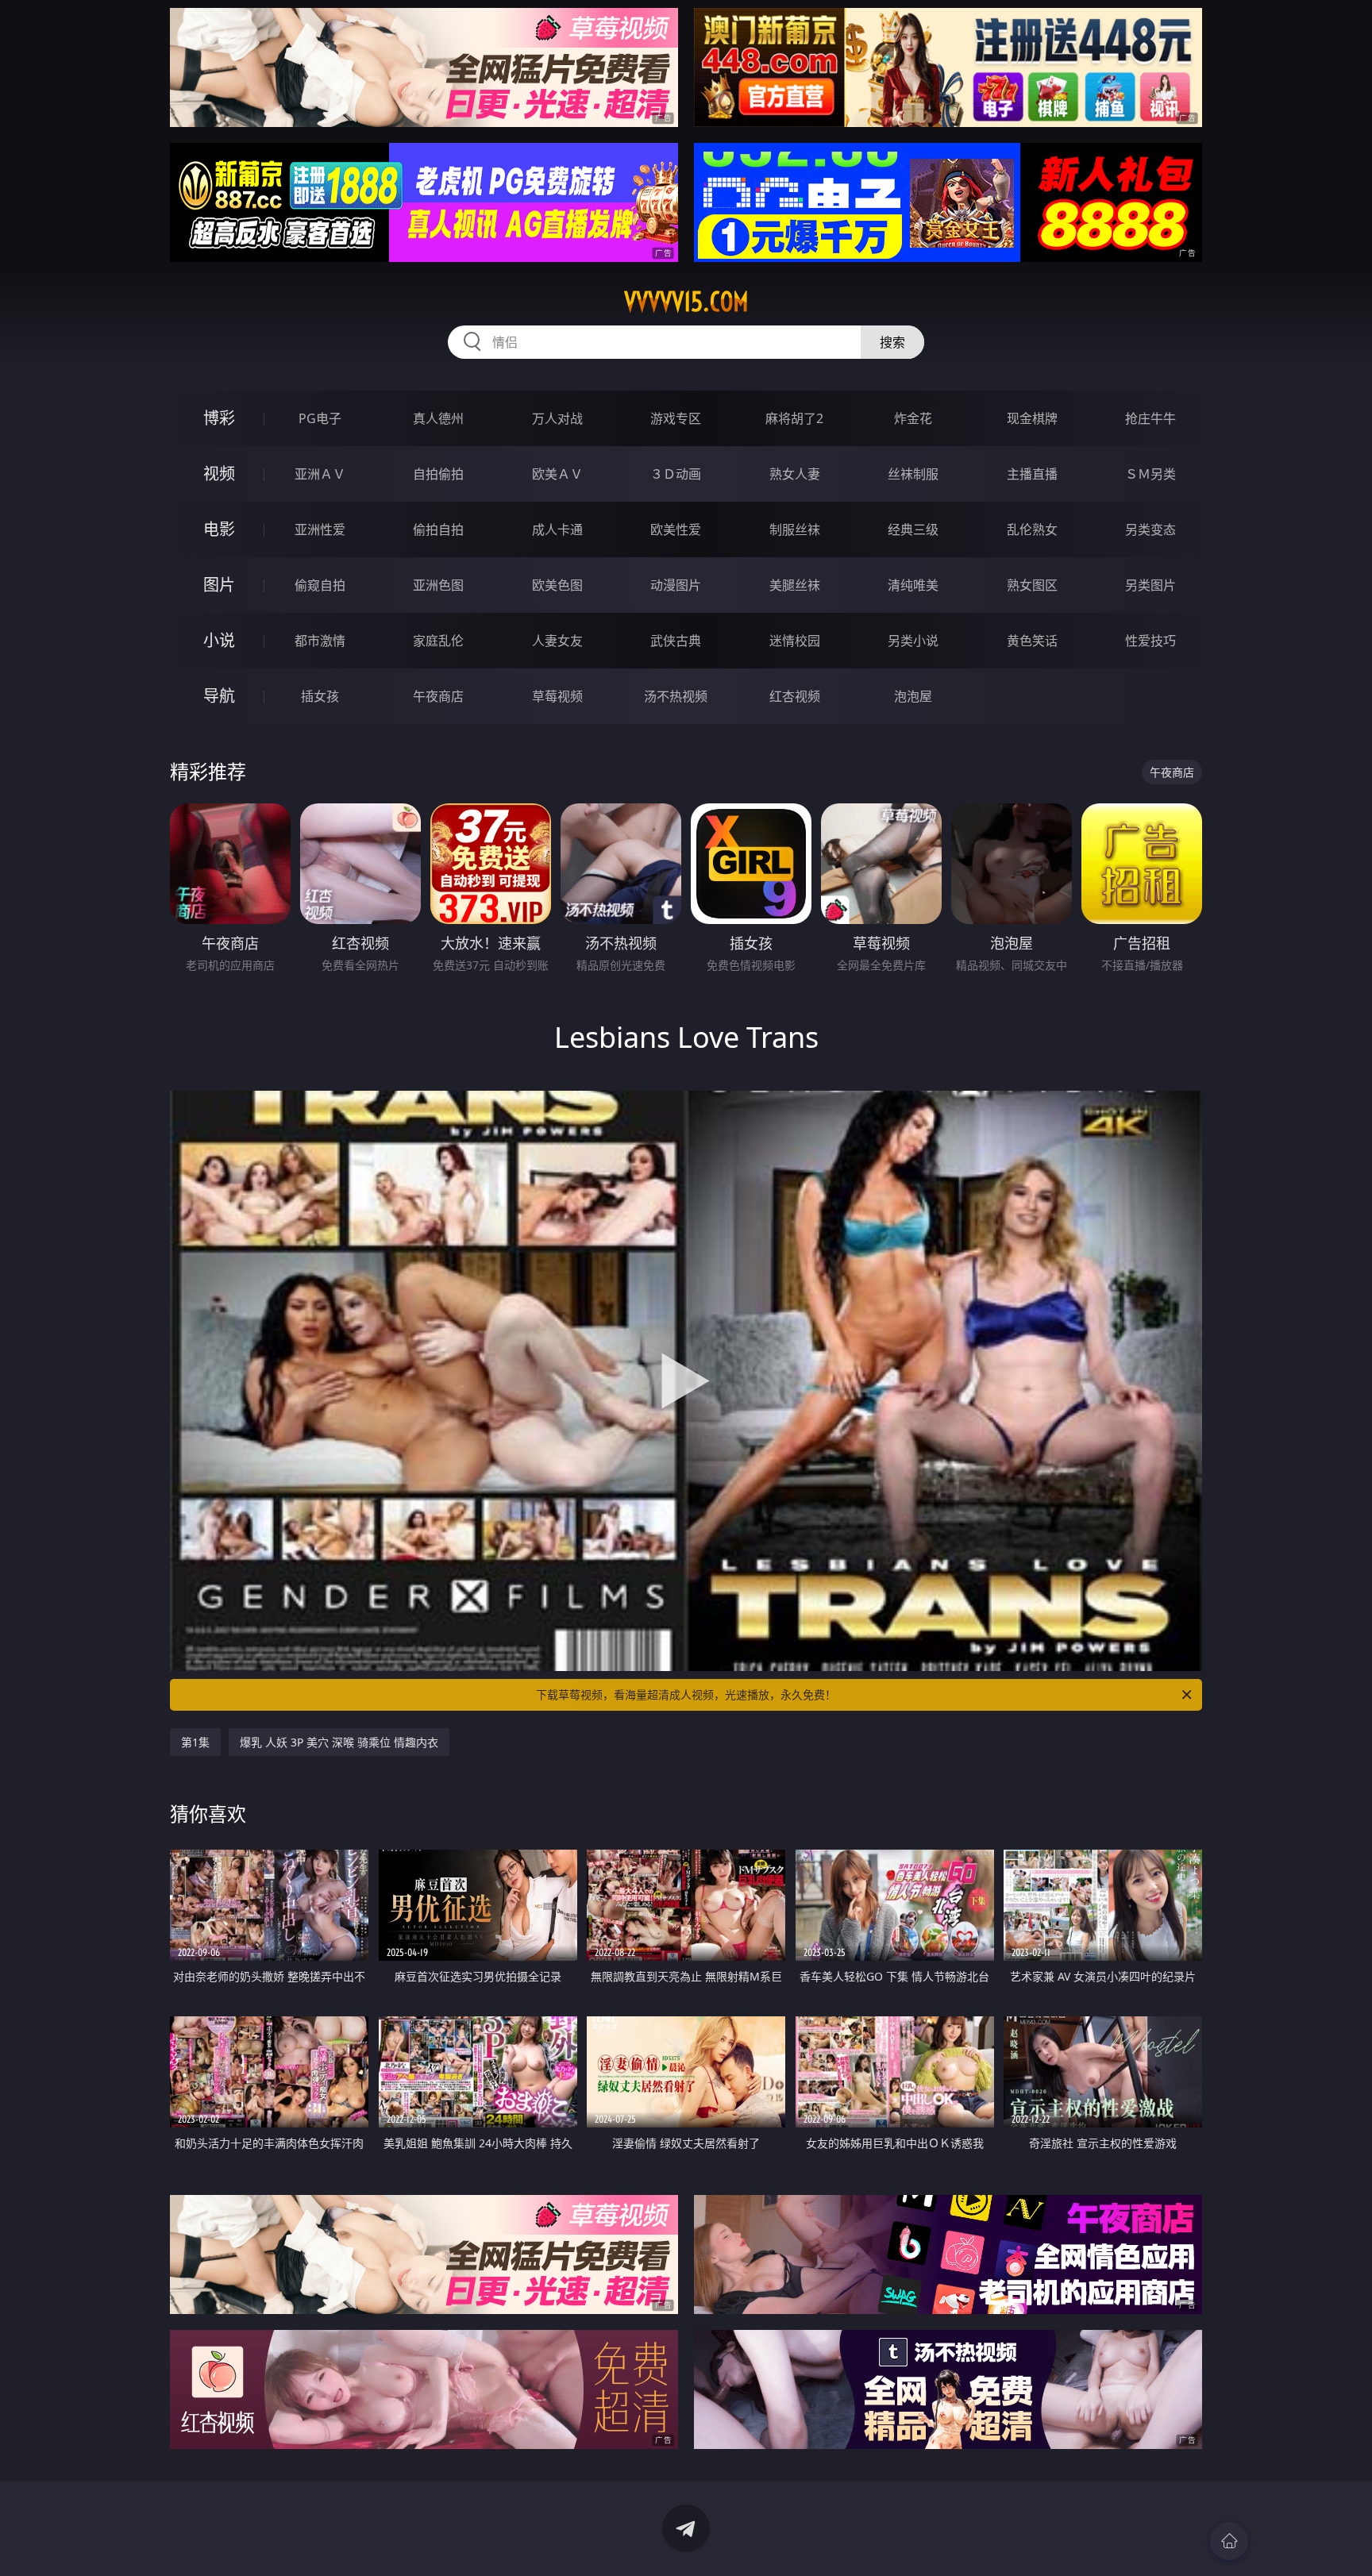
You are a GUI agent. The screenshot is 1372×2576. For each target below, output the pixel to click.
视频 (219, 474)
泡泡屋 (913, 696)
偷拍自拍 (438, 529)
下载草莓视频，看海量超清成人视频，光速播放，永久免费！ (686, 1694)
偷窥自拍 (320, 585)
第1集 (195, 1742)
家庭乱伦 (438, 641)
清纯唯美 (913, 585)
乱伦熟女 (1032, 529)
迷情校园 (795, 641)
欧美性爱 (676, 529)
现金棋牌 (1032, 418)
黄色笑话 (1032, 641)
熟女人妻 (795, 474)
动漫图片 (676, 585)
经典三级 (913, 529)
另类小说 (913, 641)
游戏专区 (676, 418)
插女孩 (320, 696)
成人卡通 (557, 529)
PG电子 (320, 418)
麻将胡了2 (794, 418)
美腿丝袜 (795, 585)
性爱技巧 (1150, 641)
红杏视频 (795, 696)
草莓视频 (557, 696)
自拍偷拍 (438, 474)
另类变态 (1150, 529)
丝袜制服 (913, 474)
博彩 (219, 418)
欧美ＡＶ (557, 474)
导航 (219, 696)
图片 (219, 585)
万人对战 (557, 418)
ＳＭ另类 (1150, 474)
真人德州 (438, 418)
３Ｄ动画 (676, 474)
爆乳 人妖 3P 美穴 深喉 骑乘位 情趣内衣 (339, 1742)
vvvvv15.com (686, 302)
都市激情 (320, 641)
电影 (219, 529)
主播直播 (1032, 474)
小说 (219, 640)
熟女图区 (1032, 585)
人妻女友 (557, 641)
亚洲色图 (438, 585)
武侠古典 (676, 641)
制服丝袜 (795, 529)
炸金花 (913, 418)
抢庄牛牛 (1150, 418)
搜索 (892, 342)
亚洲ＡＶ (320, 474)
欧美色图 (557, 585)
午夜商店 (438, 696)
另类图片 (1150, 585)
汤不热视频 (676, 696)
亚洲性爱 (320, 529)
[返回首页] (1229, 2541)
